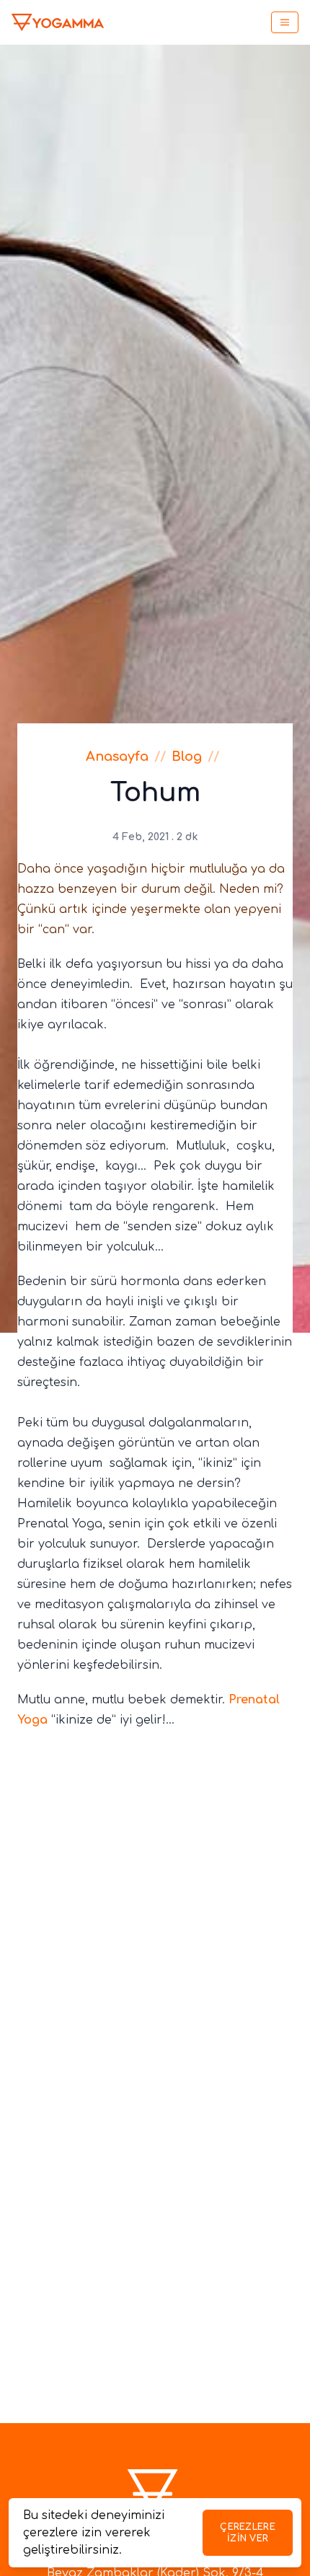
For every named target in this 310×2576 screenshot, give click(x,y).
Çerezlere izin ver (248, 2533)
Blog (187, 757)
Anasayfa (117, 757)
